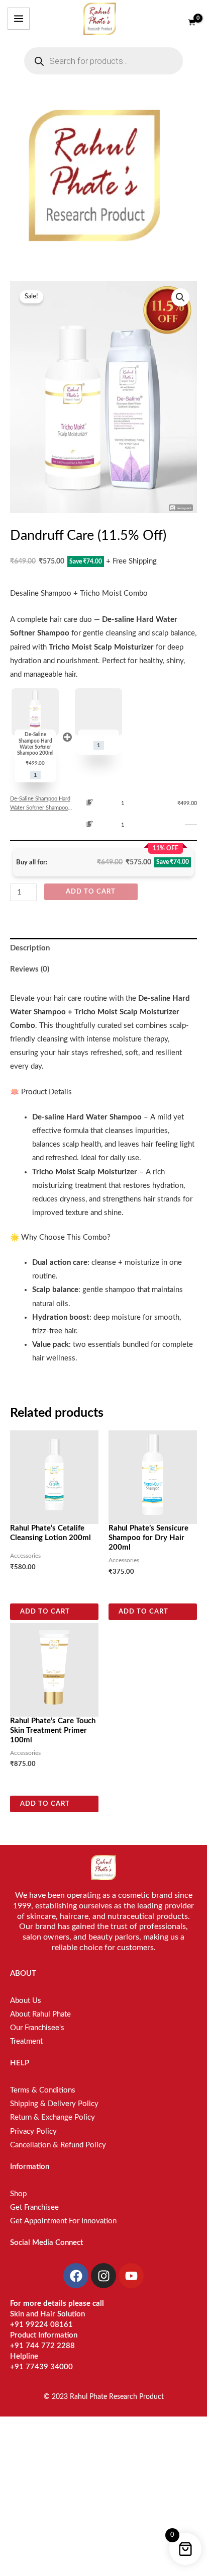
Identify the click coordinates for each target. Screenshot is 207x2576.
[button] (180, 297)
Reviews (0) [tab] (30, 969)
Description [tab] (30, 948)
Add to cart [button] (45, 1612)
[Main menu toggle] (19, 19)
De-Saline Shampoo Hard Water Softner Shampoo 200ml (40, 804)
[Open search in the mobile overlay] (103, 61)
